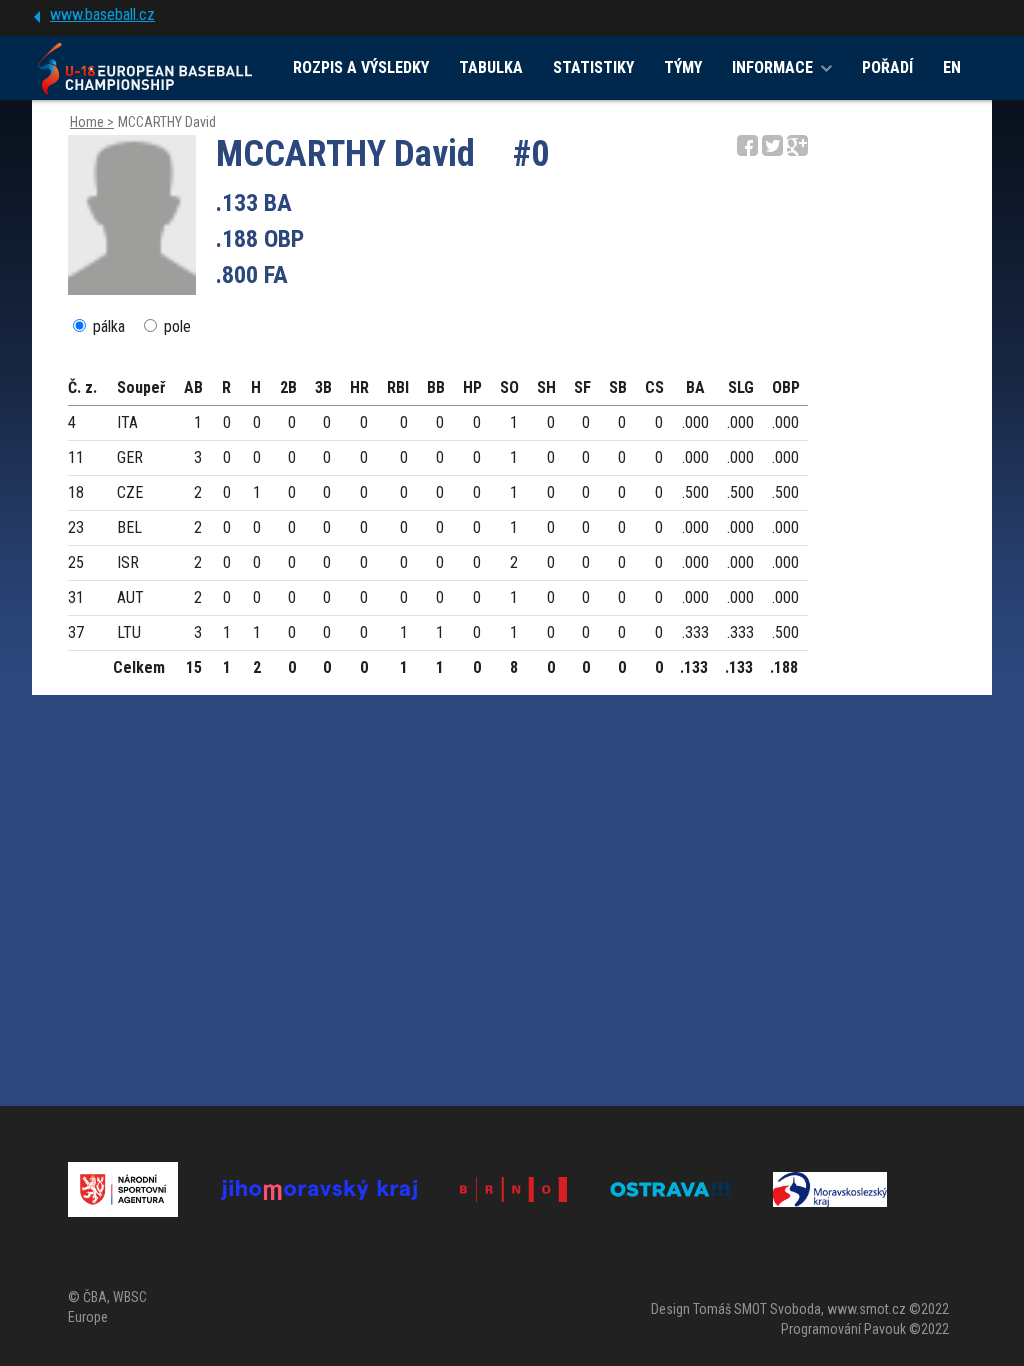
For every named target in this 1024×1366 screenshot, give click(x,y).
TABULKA (491, 67)
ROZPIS (361, 67)
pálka (109, 326)
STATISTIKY (593, 67)
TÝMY (683, 67)
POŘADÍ (887, 67)
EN (952, 67)
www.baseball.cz (102, 14)
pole (177, 326)
